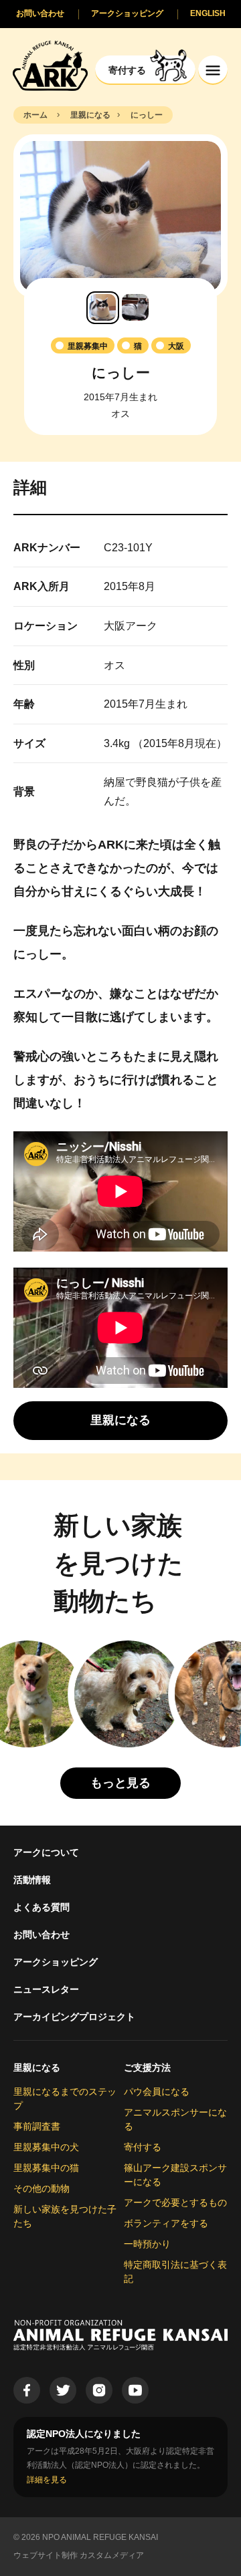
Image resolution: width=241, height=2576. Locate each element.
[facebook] (27, 2390)
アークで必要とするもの (175, 2202)
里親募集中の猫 (46, 2168)
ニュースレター (46, 1989)
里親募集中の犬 (46, 2147)
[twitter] (63, 2390)
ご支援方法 (147, 2067)
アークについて (46, 1852)
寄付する (143, 2147)
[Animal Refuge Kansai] (50, 65)
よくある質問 (42, 1907)
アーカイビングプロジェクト (74, 2017)
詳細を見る (47, 2480)
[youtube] (135, 2390)
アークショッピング (56, 1962)
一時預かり (147, 2244)
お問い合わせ (42, 1935)
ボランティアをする (166, 2223)
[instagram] (99, 2390)
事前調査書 (37, 2126)
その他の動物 (42, 2188)
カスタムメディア (112, 2555)
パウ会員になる (157, 2092)
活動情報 (32, 1880)
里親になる (37, 2067)
